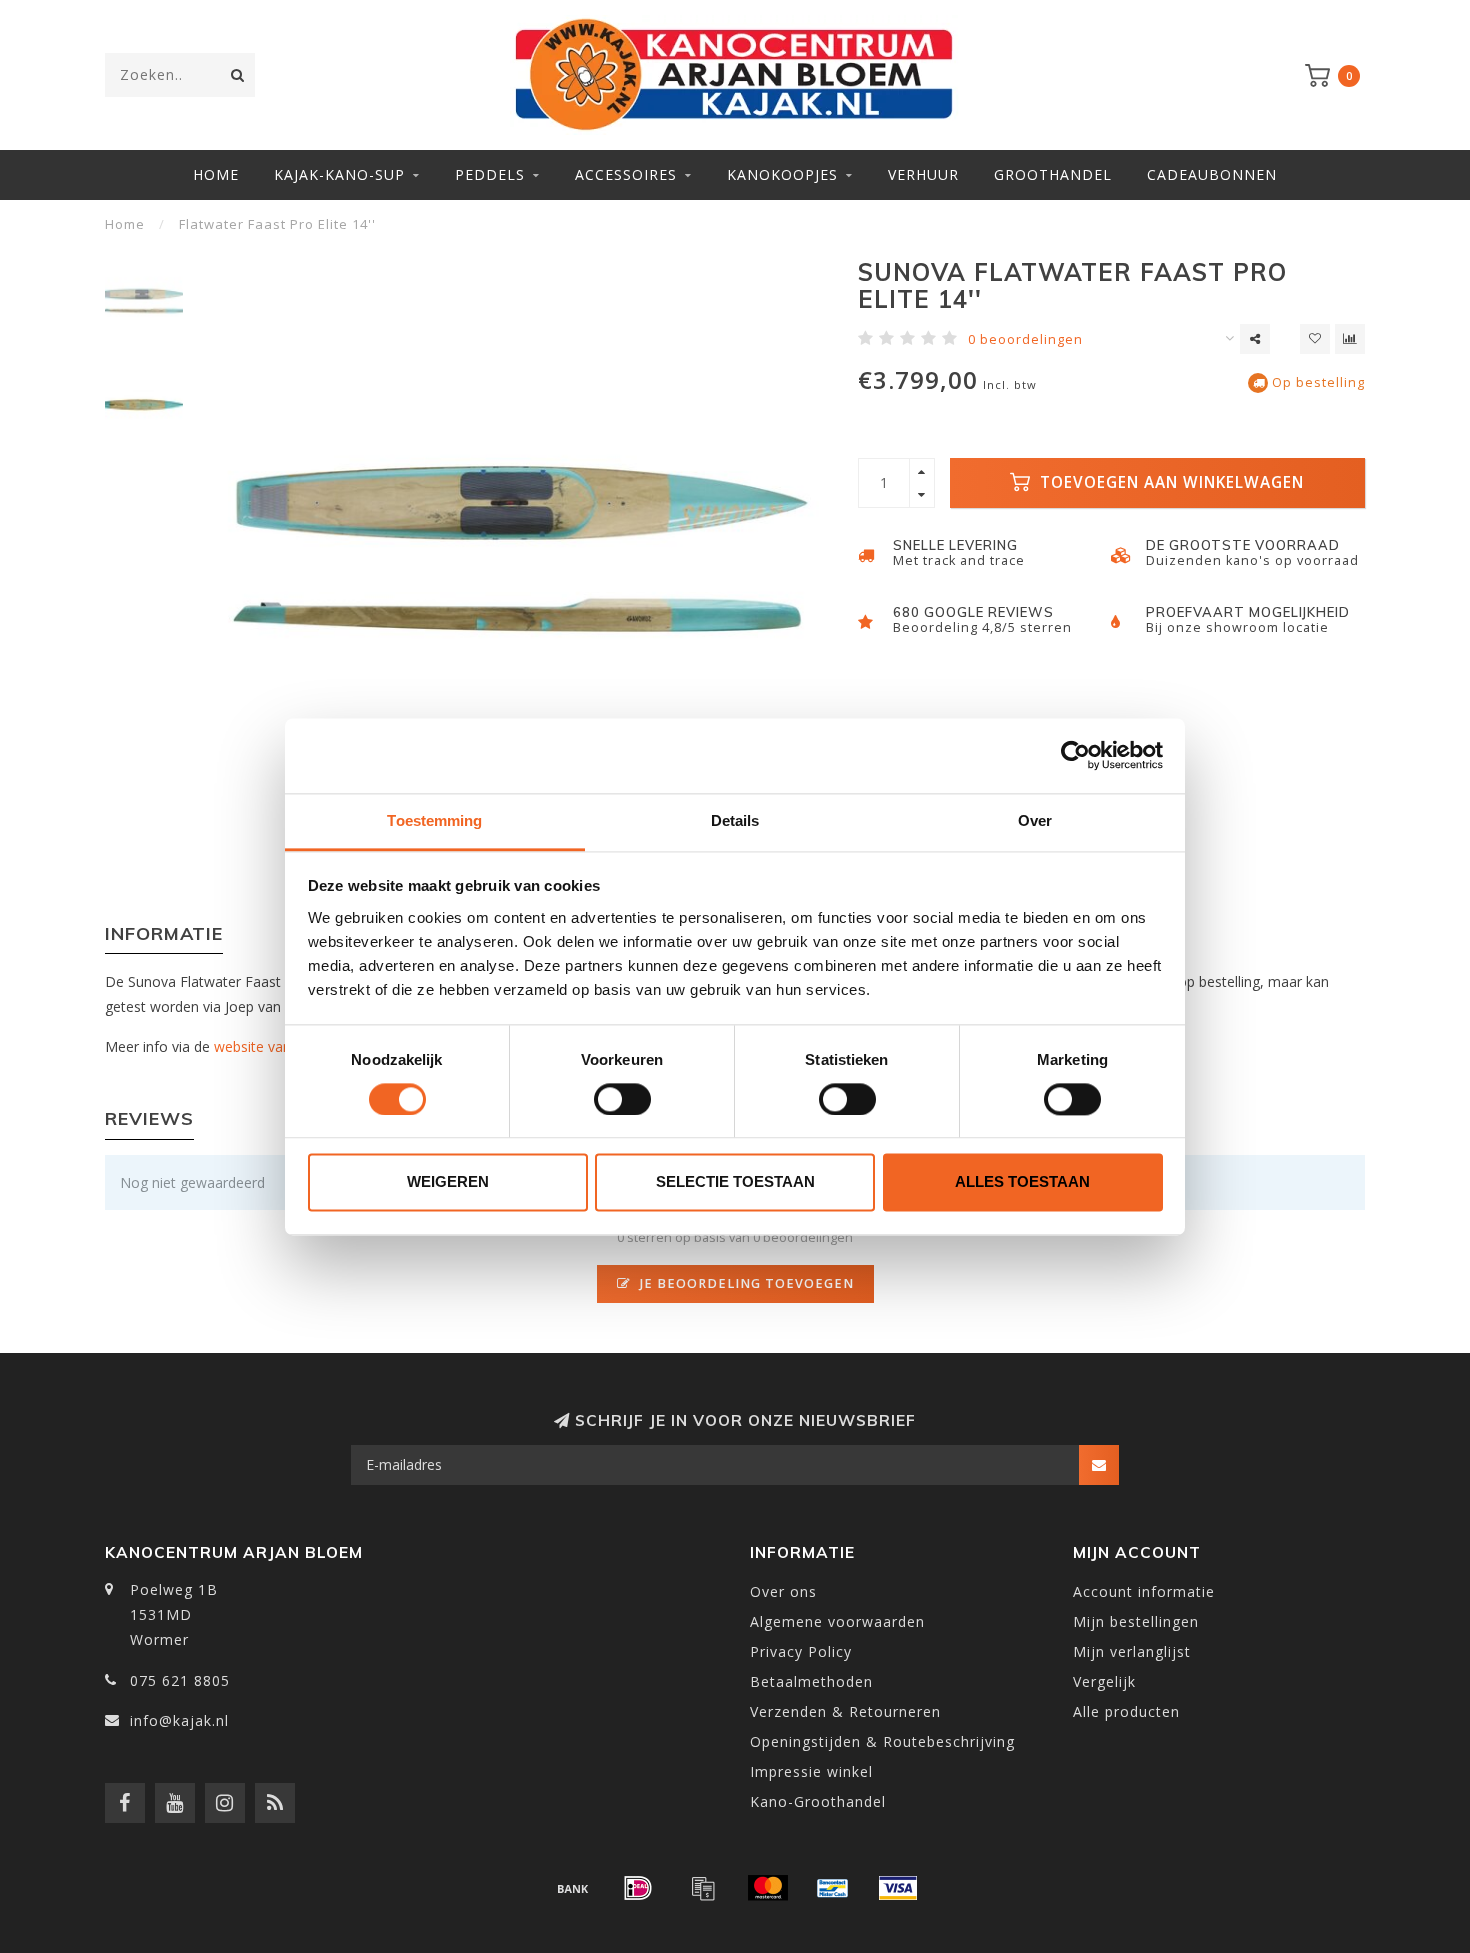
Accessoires (626, 174)
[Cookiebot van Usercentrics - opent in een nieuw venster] (1075, 755)
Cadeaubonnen (1212, 174)
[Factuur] (703, 1888)
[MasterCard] (768, 1888)
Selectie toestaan (735, 1182)
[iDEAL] (638, 1888)
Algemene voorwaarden (837, 1621)
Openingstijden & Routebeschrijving (882, 1741)
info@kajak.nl (179, 1720)
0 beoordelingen (1025, 339)
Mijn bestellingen (1136, 1621)
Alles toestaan (1022, 1182)
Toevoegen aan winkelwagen (1169, 482)
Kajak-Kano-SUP (339, 174)
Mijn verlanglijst (1132, 1651)
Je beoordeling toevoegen (745, 1283)
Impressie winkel (811, 1771)
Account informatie (1144, 1591)
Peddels (490, 174)
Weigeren (448, 1182)
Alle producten (1126, 1711)
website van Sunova (278, 1046)
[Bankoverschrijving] (573, 1888)
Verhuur (923, 174)
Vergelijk (1104, 1681)
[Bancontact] (833, 1888)
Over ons (783, 1591)
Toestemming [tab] (434, 820)
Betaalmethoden (811, 1681)
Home (216, 174)
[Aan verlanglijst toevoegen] (1315, 339)
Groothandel (1053, 174)
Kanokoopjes (782, 174)
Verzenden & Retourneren (845, 1711)
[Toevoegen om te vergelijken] (1350, 339)
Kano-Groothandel (818, 1801)
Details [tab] (735, 820)
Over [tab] (1035, 820)
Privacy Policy (801, 1651)
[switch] (622, 1099)
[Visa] (898, 1888)
